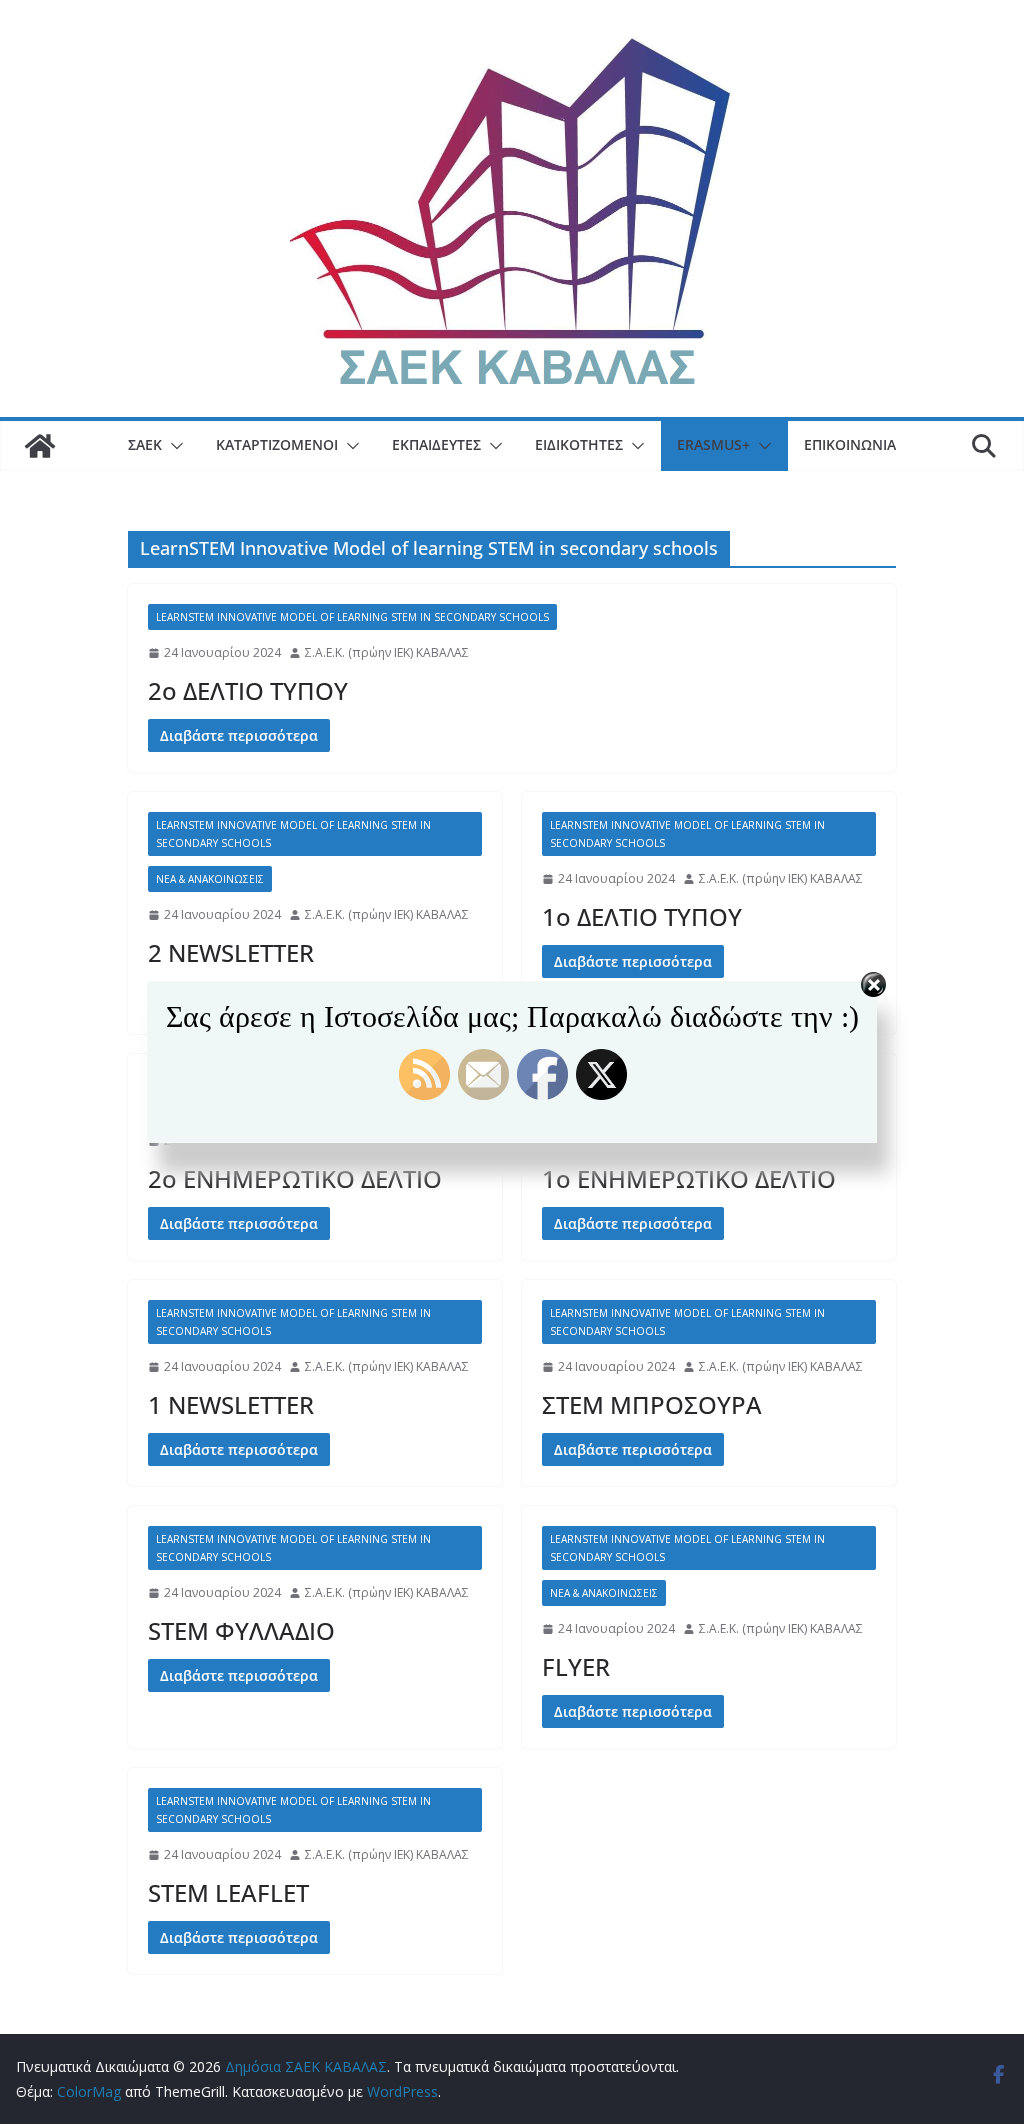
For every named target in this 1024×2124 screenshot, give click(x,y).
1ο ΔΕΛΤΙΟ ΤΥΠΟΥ (642, 916)
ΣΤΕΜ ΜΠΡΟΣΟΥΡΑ (652, 1404)
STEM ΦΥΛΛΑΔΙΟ (241, 1630)
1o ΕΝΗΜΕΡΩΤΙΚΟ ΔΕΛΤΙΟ (689, 1178)
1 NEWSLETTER (231, 1404)
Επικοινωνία (850, 444)
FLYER (576, 1666)
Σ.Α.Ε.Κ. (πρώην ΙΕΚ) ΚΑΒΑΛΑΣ (387, 652)
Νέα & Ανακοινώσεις (210, 879)
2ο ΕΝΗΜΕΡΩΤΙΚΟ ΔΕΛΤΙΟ (295, 1178)
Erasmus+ (713, 444)
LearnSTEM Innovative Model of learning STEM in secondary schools (352, 617)
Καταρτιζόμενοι (277, 444)
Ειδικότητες (579, 444)
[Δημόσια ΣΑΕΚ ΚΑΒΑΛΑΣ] (40, 446)
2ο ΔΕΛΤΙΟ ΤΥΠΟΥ (248, 690)
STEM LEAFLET (228, 1892)
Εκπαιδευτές (436, 444)
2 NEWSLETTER (231, 952)
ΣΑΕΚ (145, 444)
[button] (173, 446)
